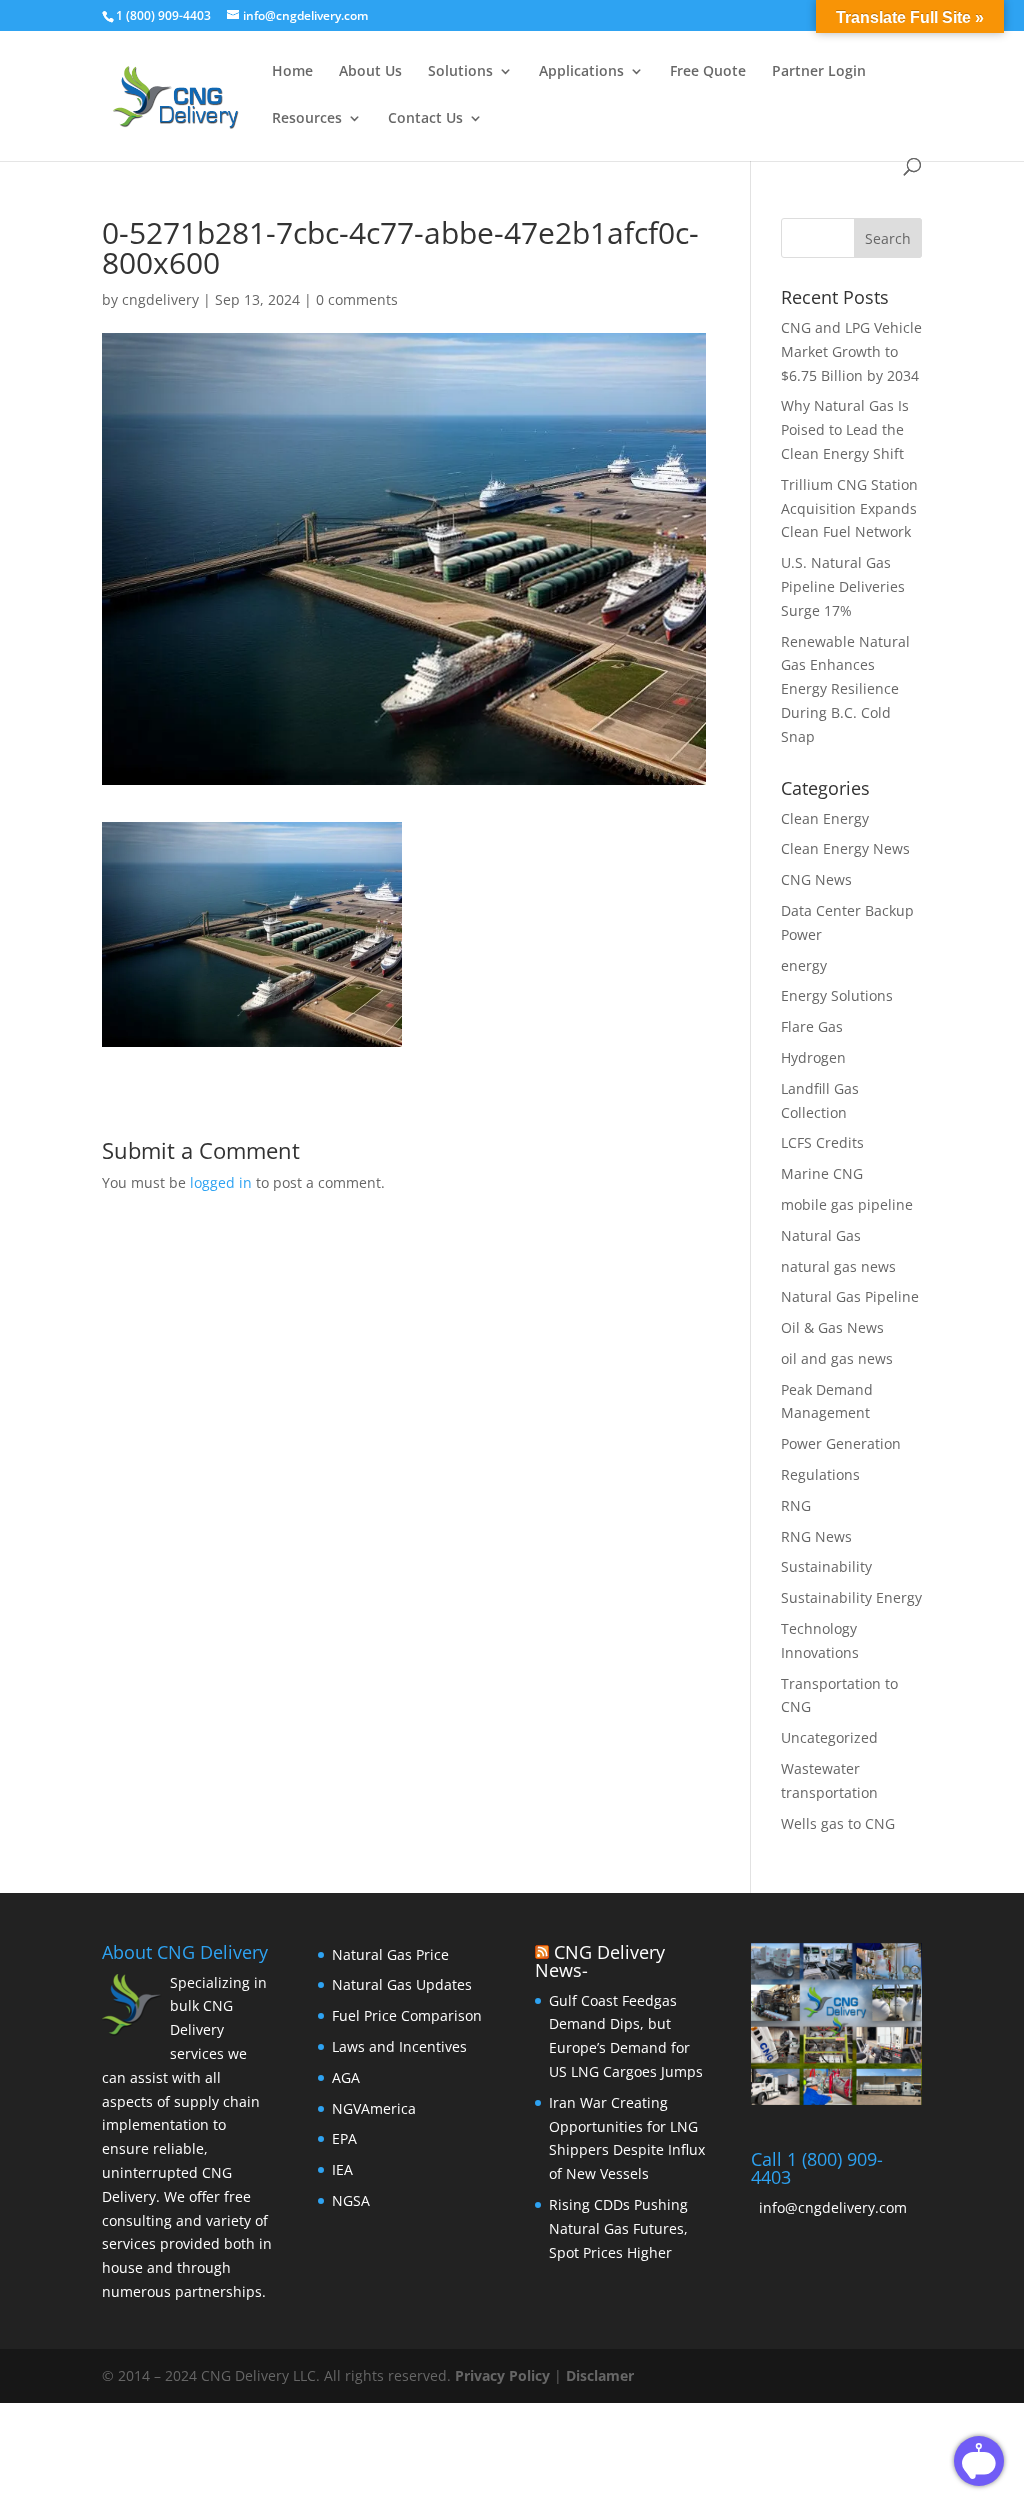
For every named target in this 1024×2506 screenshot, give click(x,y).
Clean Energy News (845, 848)
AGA (346, 2077)
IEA (342, 2169)
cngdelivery (160, 299)
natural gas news (838, 1266)
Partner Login (819, 72)
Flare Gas (812, 1026)
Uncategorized (829, 1737)
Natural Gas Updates (402, 1984)
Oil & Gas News (832, 1327)
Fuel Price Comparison (407, 2015)
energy (804, 965)
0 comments (357, 299)
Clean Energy (825, 818)
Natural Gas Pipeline (850, 1296)
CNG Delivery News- (600, 1961)
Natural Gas (821, 1235)
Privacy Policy (504, 2375)
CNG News (816, 879)
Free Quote (708, 72)
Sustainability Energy (851, 1597)
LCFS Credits (822, 1142)
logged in (221, 1182)
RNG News (816, 1536)
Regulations (820, 1474)
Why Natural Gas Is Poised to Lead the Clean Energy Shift (845, 429)
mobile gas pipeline (847, 1204)
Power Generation (841, 1443)
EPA (344, 2138)
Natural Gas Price (390, 1954)
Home (292, 72)
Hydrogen (813, 1057)
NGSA (351, 2200)
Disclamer (600, 2375)
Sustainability (826, 1566)
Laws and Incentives (399, 2046)
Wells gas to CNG (838, 1823)
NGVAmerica (374, 2108)
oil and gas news (837, 1358)
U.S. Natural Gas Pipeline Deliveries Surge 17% (843, 586)
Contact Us (425, 119)
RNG (796, 1505)
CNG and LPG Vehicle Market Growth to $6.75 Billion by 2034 (851, 351)
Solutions (460, 72)
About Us (370, 72)
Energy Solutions (837, 995)
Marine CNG (822, 1173)
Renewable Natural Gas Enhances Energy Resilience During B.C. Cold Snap (845, 689)
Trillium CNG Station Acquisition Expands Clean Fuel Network (849, 508)
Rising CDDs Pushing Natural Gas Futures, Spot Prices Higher (618, 2228)
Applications (581, 72)
